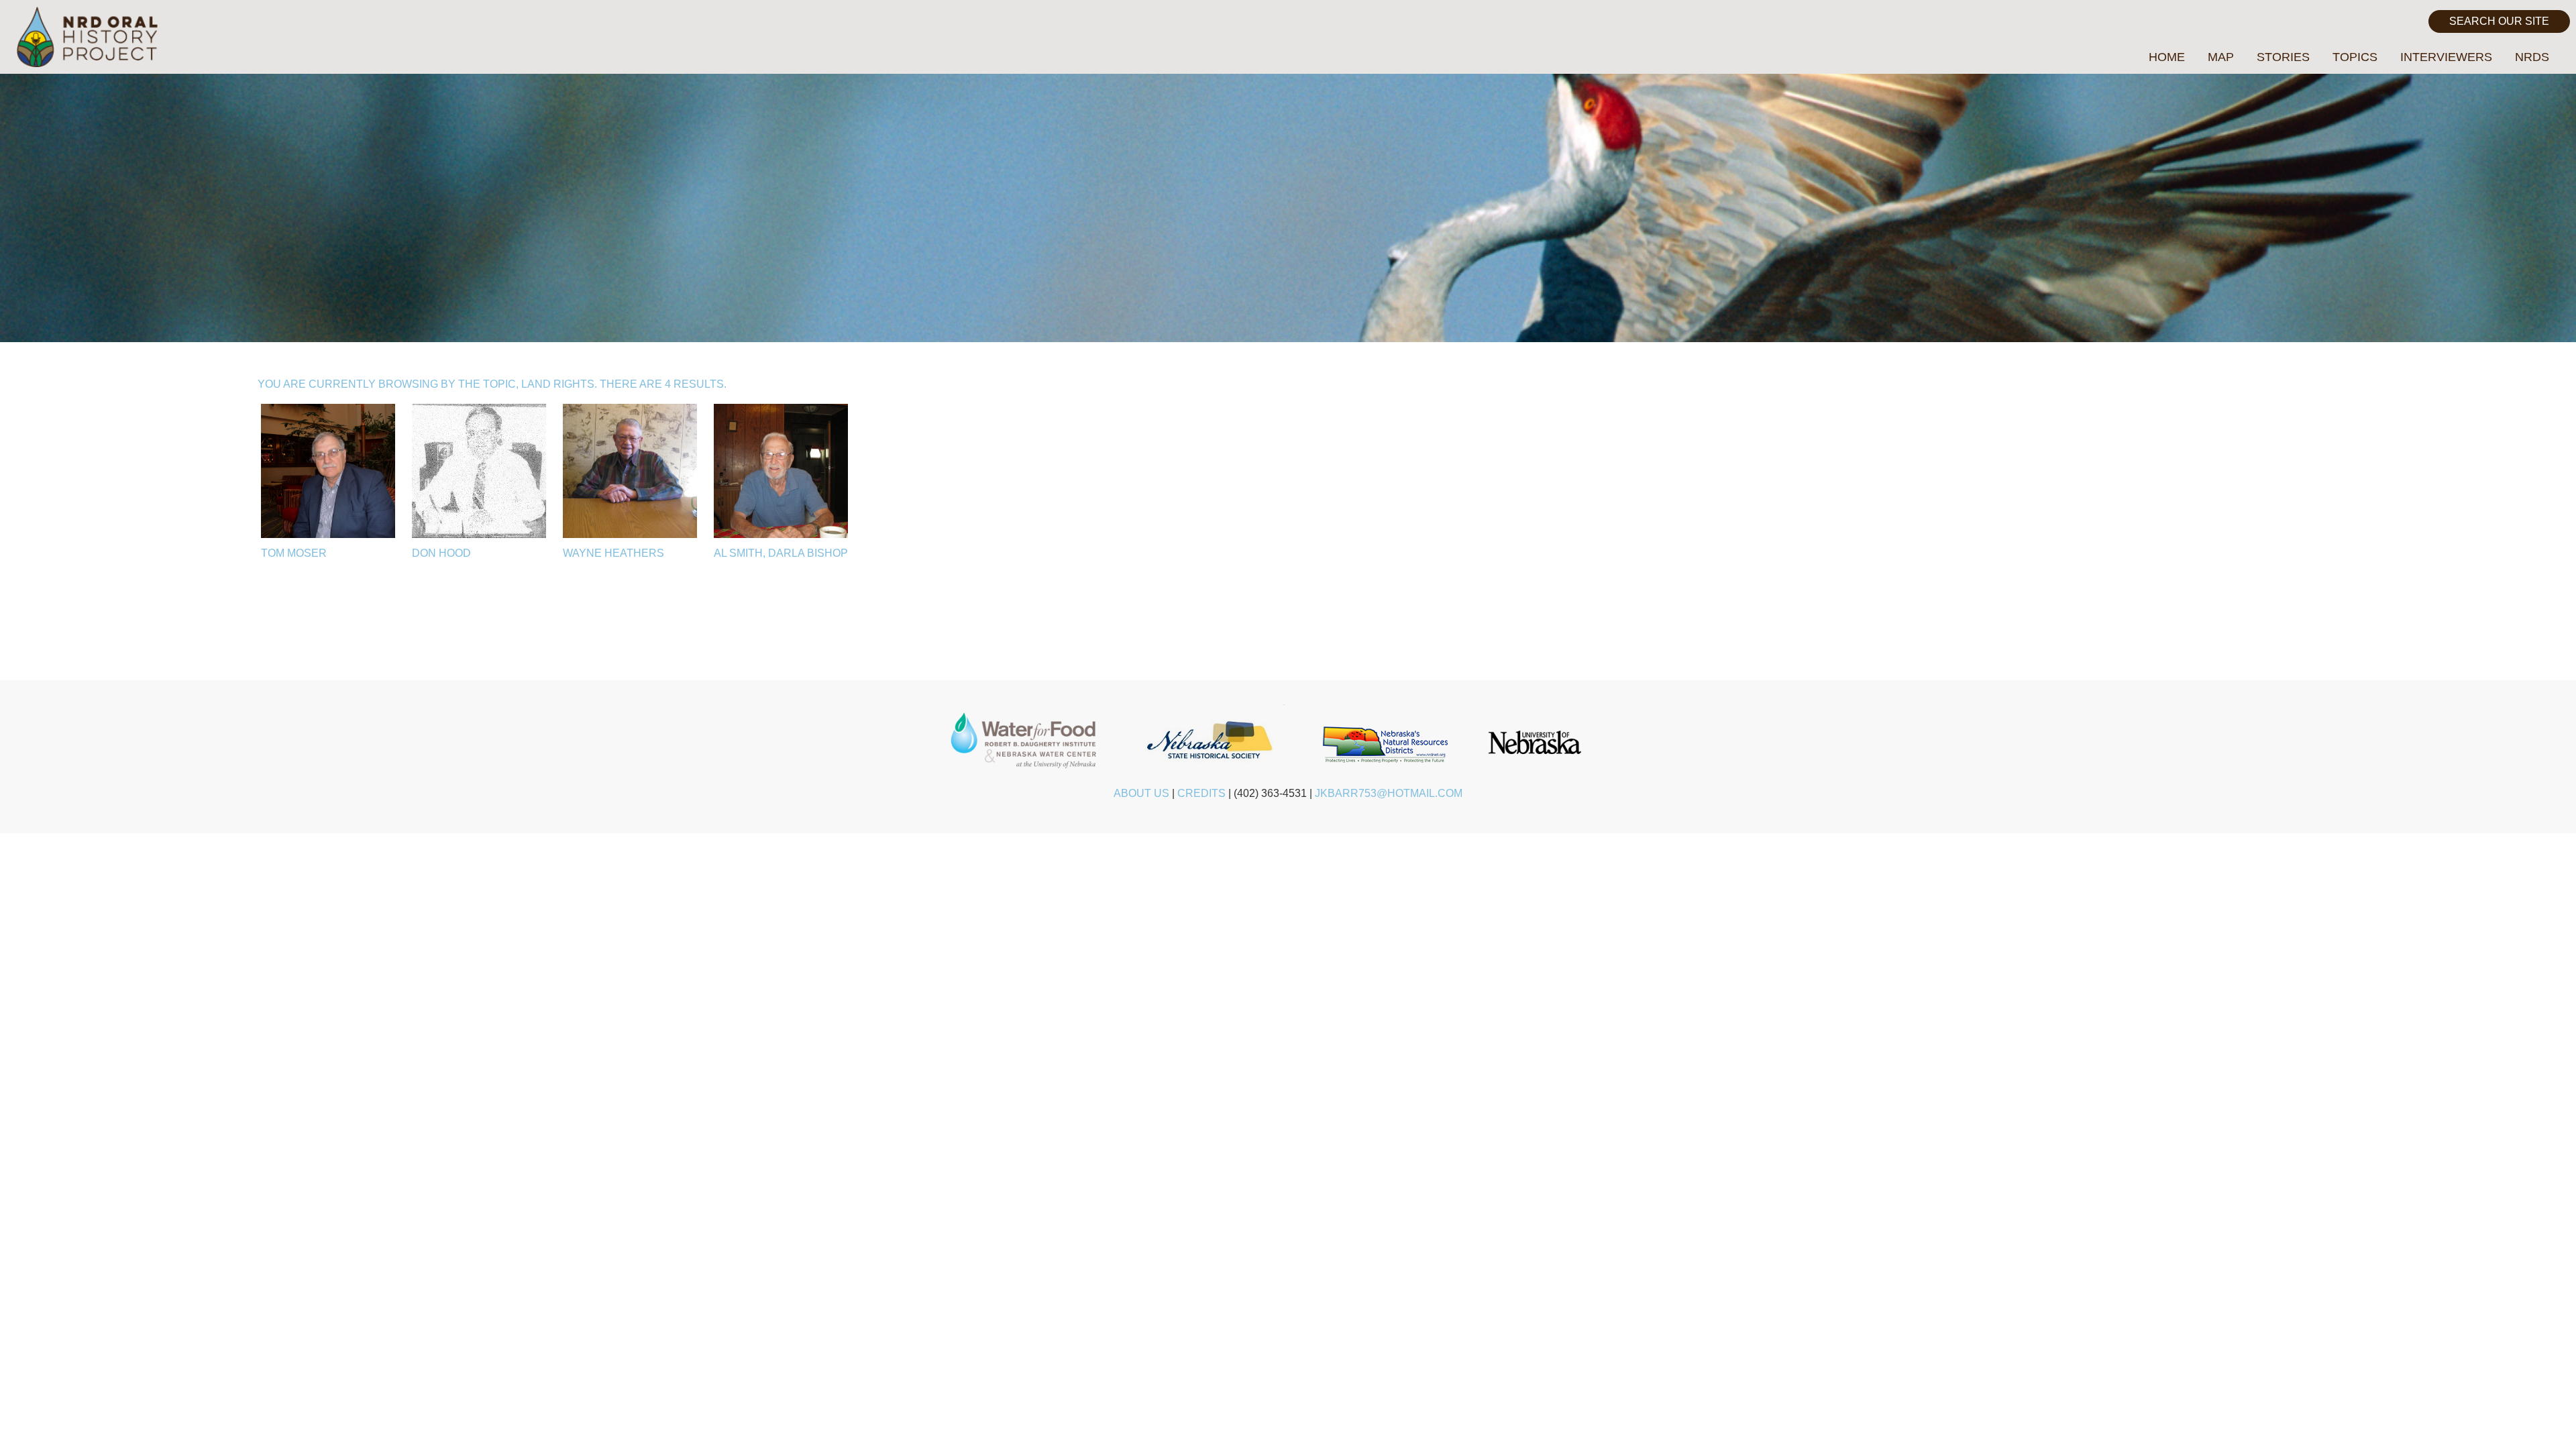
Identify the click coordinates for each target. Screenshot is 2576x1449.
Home (2167, 57)
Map (2221, 57)
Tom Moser (294, 553)
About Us (1141, 793)
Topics (2355, 57)
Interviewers (2446, 57)
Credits (1201, 793)
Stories (2283, 57)
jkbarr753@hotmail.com (1389, 793)
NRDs (2532, 57)
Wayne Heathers (613, 553)
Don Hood (441, 553)
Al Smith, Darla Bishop (781, 553)
